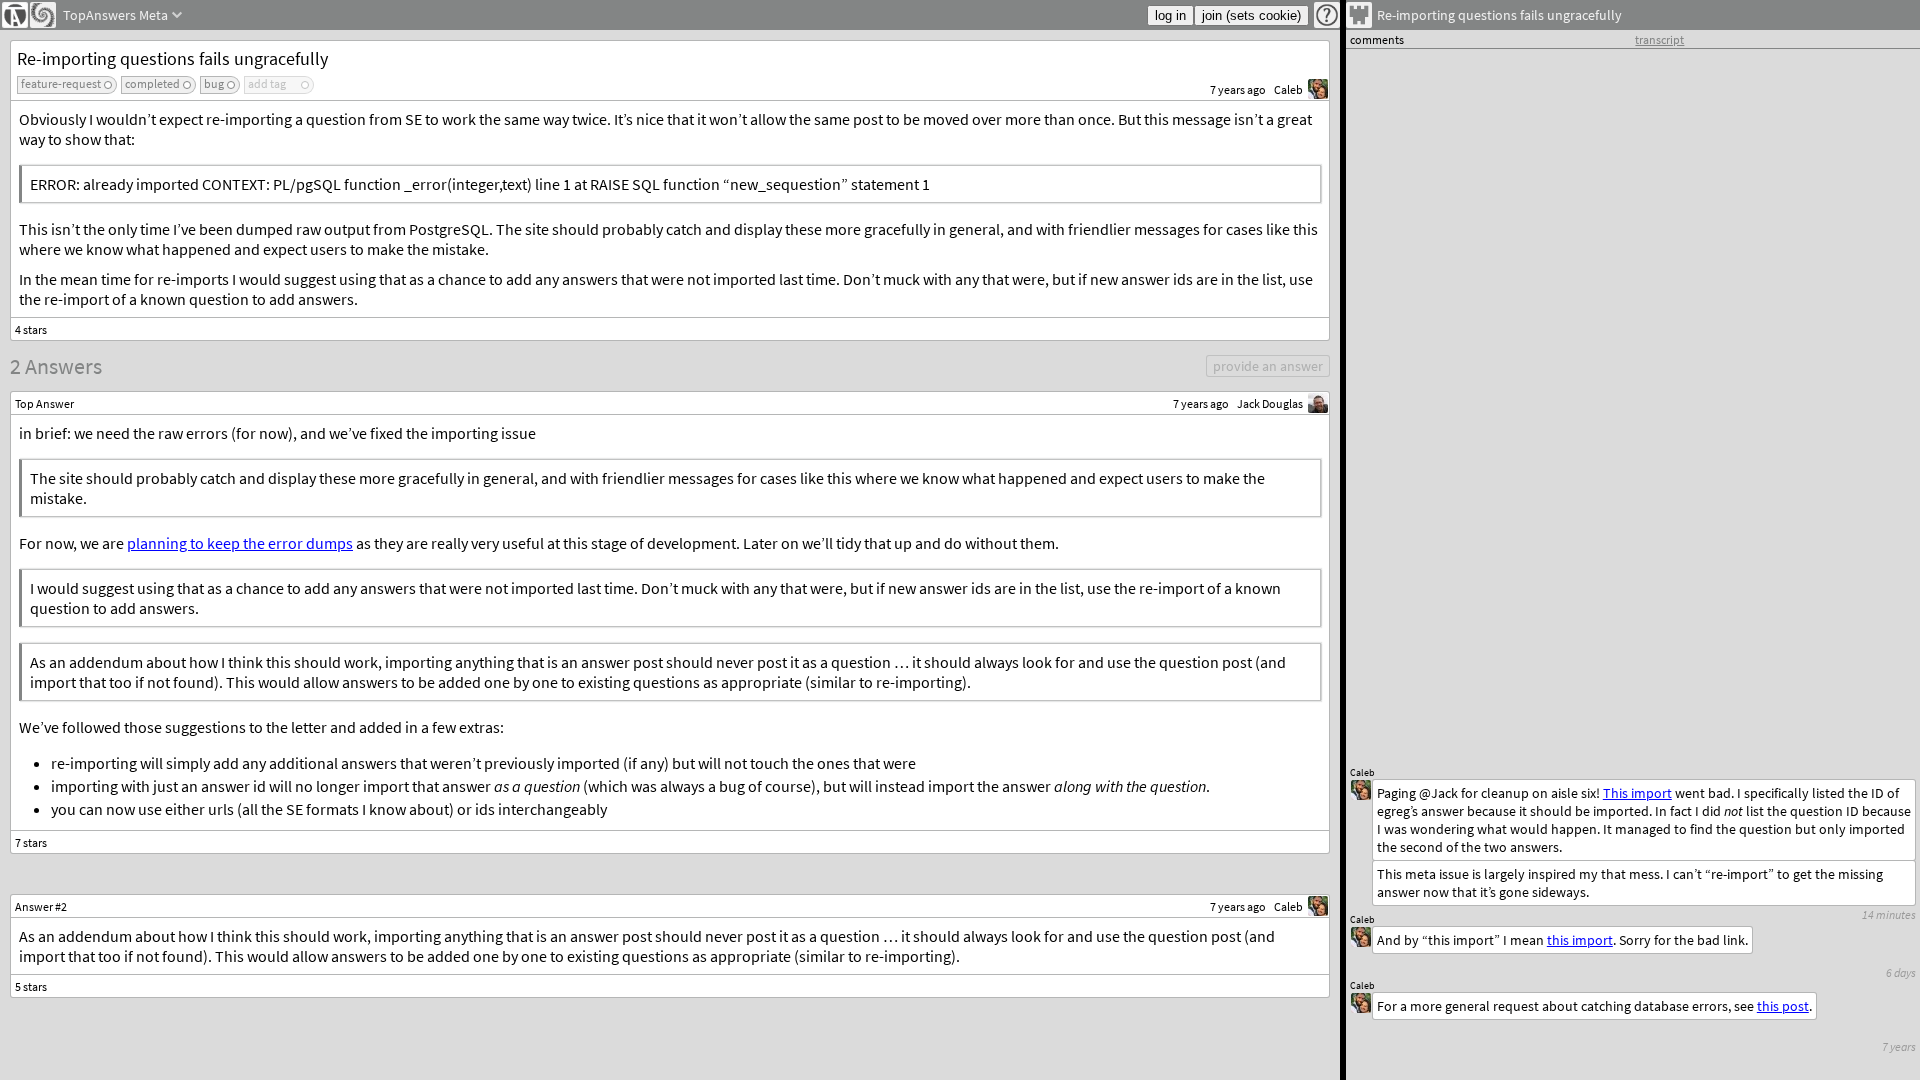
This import (1637, 793)
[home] (15, 15)
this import (1580, 940)
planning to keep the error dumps (240, 543)
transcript (1659, 39)
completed (152, 83)
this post (1783, 1006)
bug (214, 83)
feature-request (61, 83)
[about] (1327, 15)
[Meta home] (43, 15)
